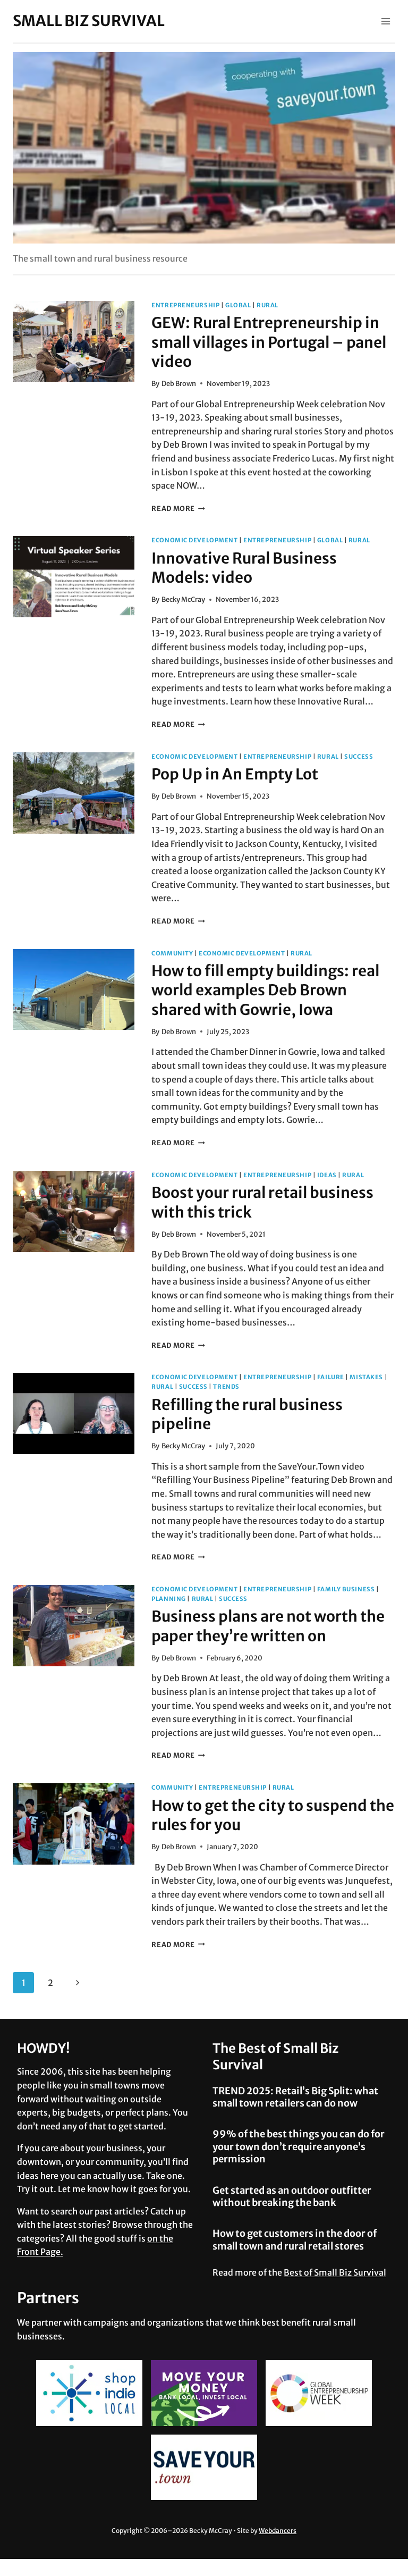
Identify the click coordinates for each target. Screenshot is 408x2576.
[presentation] (74, 342)
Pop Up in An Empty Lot (235, 774)
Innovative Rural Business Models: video (244, 568)
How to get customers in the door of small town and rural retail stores (295, 2239)
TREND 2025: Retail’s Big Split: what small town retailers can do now (295, 2097)
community (172, 953)
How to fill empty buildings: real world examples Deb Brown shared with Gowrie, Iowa (265, 990)
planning (168, 1599)
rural (267, 305)
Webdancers (278, 2531)
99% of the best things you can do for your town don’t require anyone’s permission (299, 2146)
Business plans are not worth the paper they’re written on (268, 1626)
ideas (327, 1175)
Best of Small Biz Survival (335, 2272)
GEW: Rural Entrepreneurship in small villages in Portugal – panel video (269, 342)
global (238, 305)
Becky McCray (183, 599)
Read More (178, 508)
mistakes (366, 1377)
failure (331, 1377)
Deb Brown (179, 383)
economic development (194, 540)
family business (346, 1589)
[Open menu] (385, 21)
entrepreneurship (185, 305)
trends (226, 1387)
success (359, 757)
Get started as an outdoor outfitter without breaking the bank (292, 2196)
